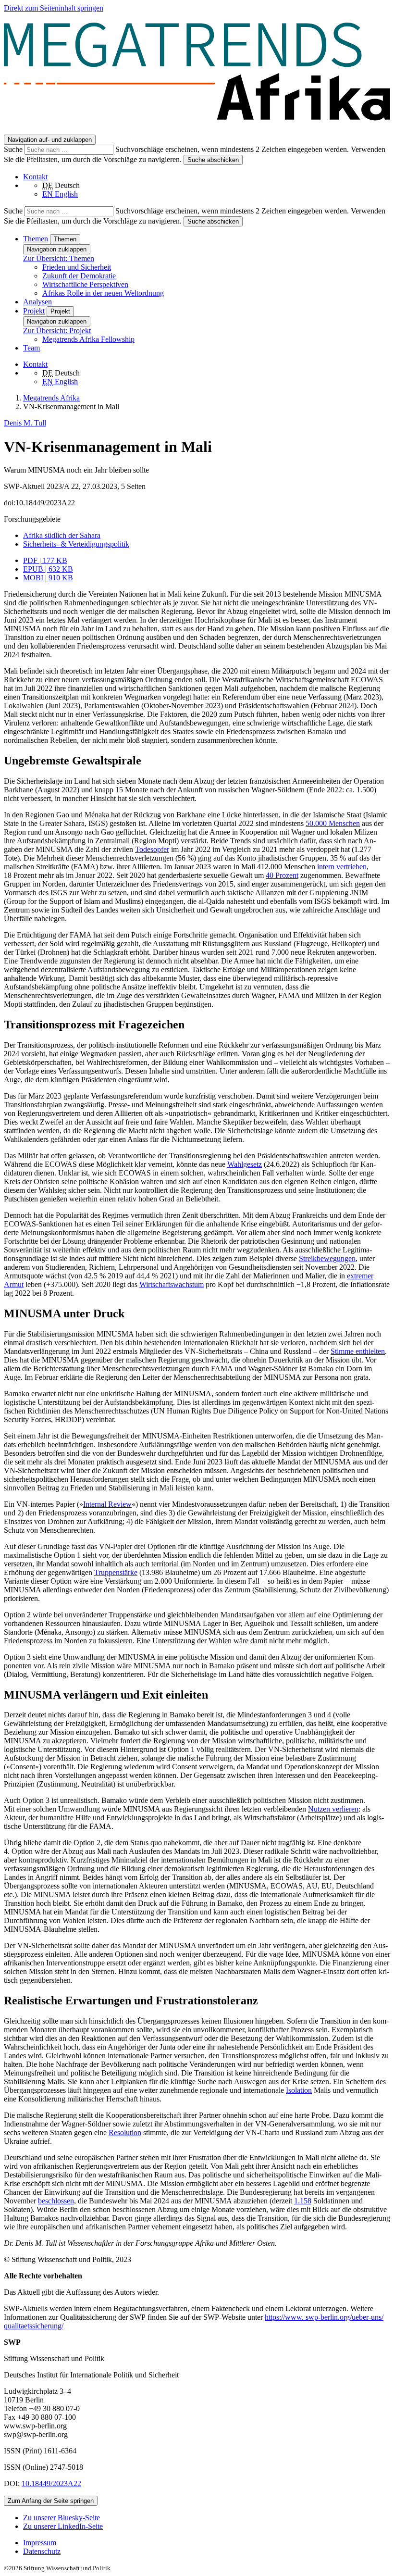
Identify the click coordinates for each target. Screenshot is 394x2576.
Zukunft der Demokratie (79, 276)
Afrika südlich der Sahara (62, 535)
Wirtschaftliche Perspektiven (85, 284)
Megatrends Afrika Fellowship (88, 339)
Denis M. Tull (25, 423)
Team (31, 348)
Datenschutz (42, 2551)
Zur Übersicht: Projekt (57, 331)
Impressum (40, 2543)
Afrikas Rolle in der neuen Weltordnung (103, 293)
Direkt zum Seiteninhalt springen (54, 8)
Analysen (37, 302)
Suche (14, 149)
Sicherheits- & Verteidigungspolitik (76, 544)
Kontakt (35, 177)
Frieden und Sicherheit (77, 267)
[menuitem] (207, 2543)
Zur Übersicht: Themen (59, 258)
